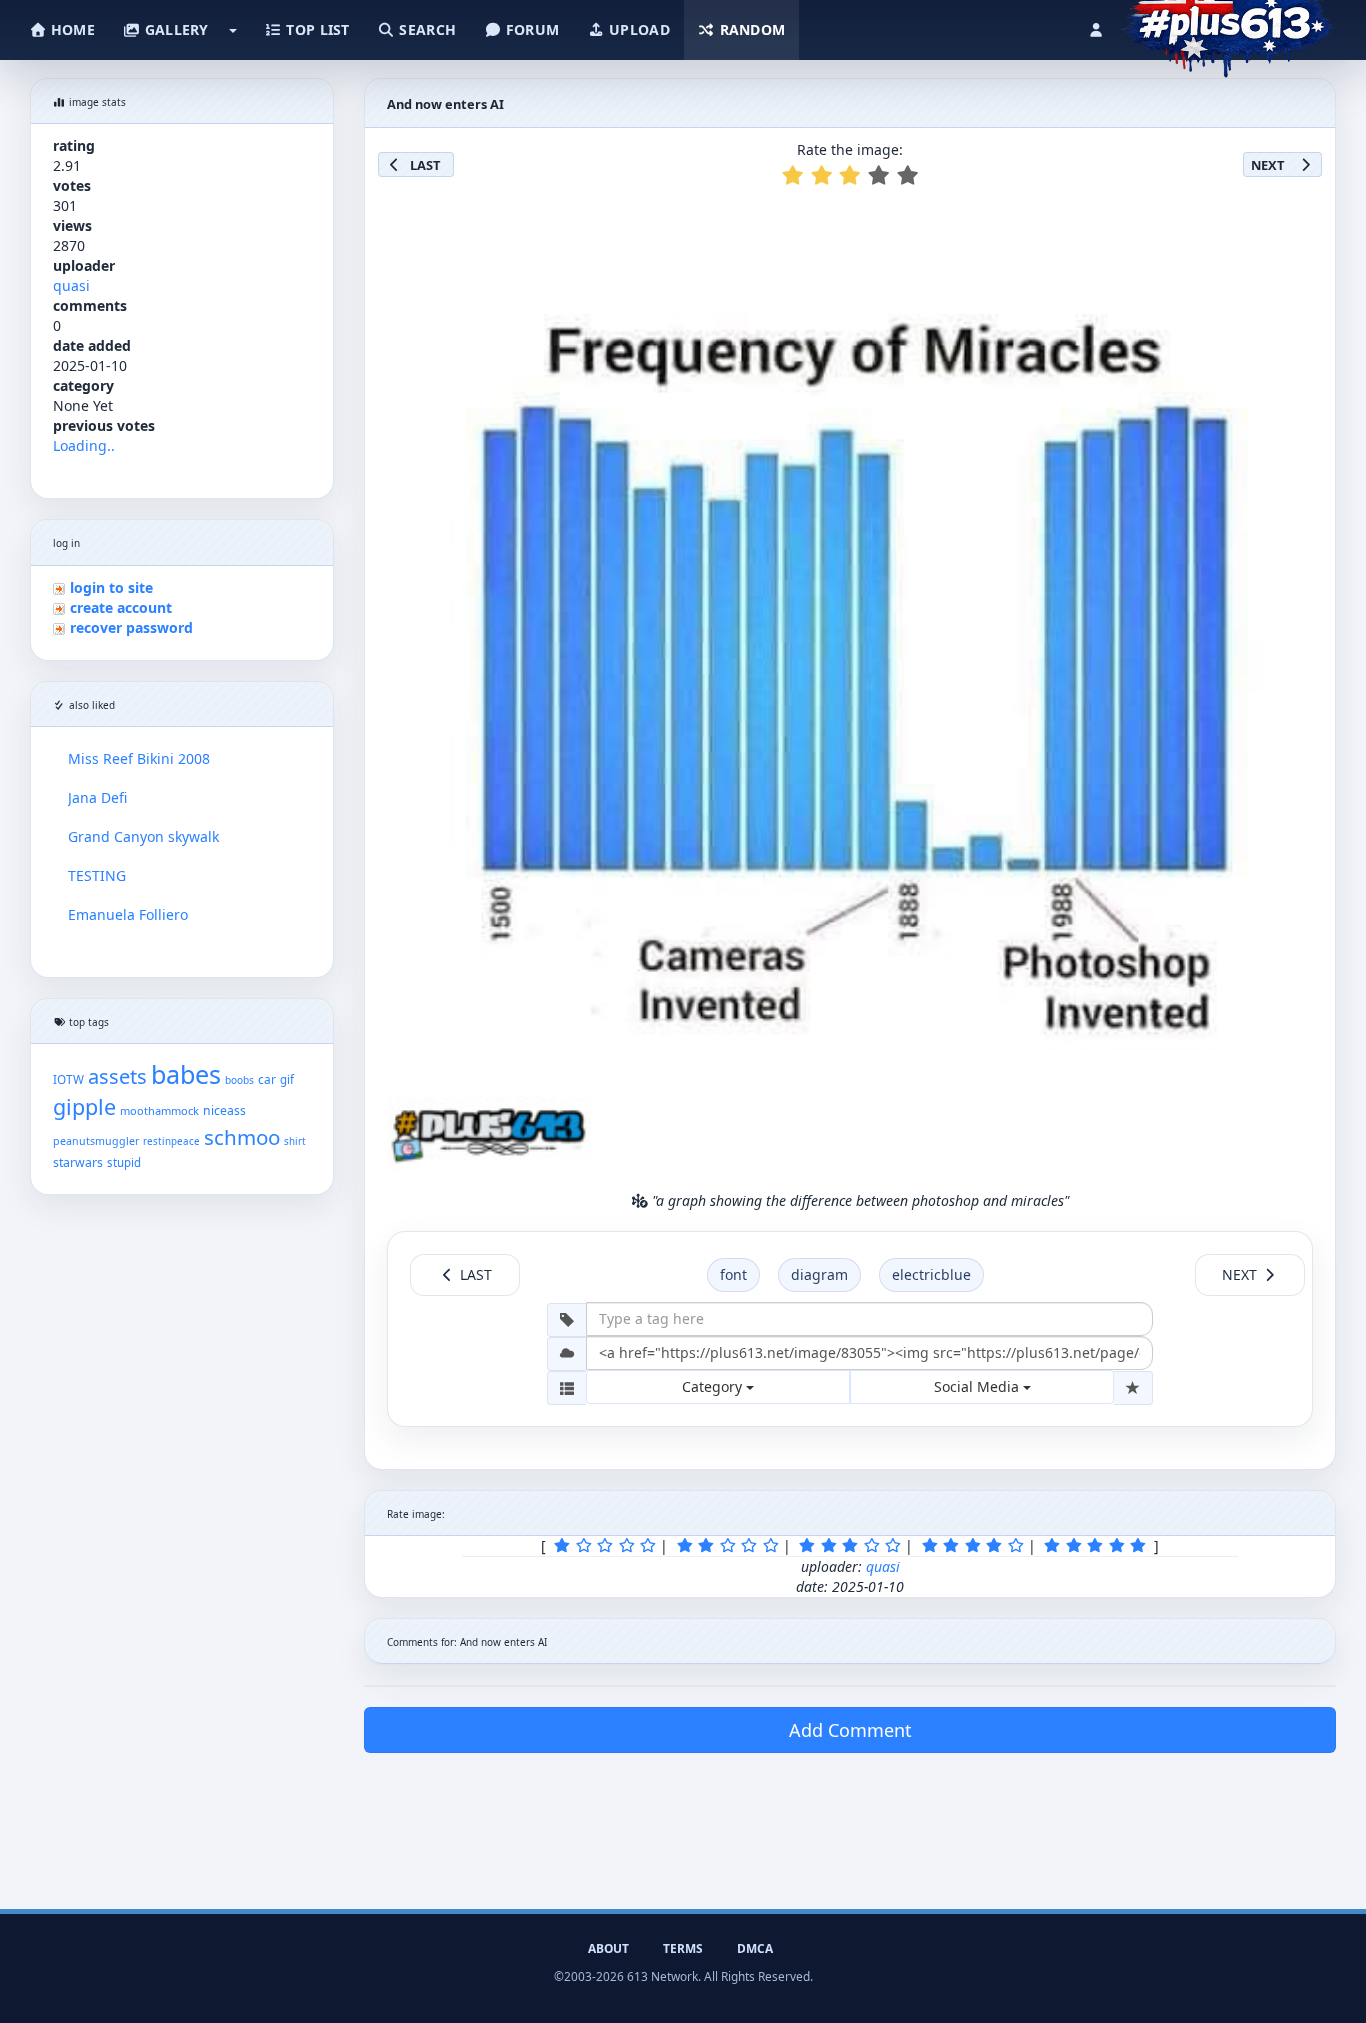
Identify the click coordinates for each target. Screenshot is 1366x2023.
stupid (124, 1162)
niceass (224, 1110)
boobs (239, 1080)
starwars (78, 1162)
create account (121, 607)
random (750, 29)
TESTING (97, 875)
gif (287, 1079)
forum (531, 29)
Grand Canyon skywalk (143, 836)
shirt (295, 1141)
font (733, 1274)
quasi (71, 285)
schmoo (242, 1137)
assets (117, 1076)
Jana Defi (97, 797)
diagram (819, 1274)
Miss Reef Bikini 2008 (139, 758)
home (71, 29)
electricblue (931, 1274)
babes (186, 1074)
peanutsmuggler (96, 1141)
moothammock (159, 1110)
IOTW (68, 1079)
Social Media (978, 1386)
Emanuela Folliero (128, 914)
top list (316, 29)
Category (714, 1386)
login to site (111, 587)
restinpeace (171, 1141)
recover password (131, 627)
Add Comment (850, 1730)
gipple (84, 1106)
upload (637, 29)
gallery (174, 29)
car (267, 1079)
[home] (1227, 25)
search (425, 29)
